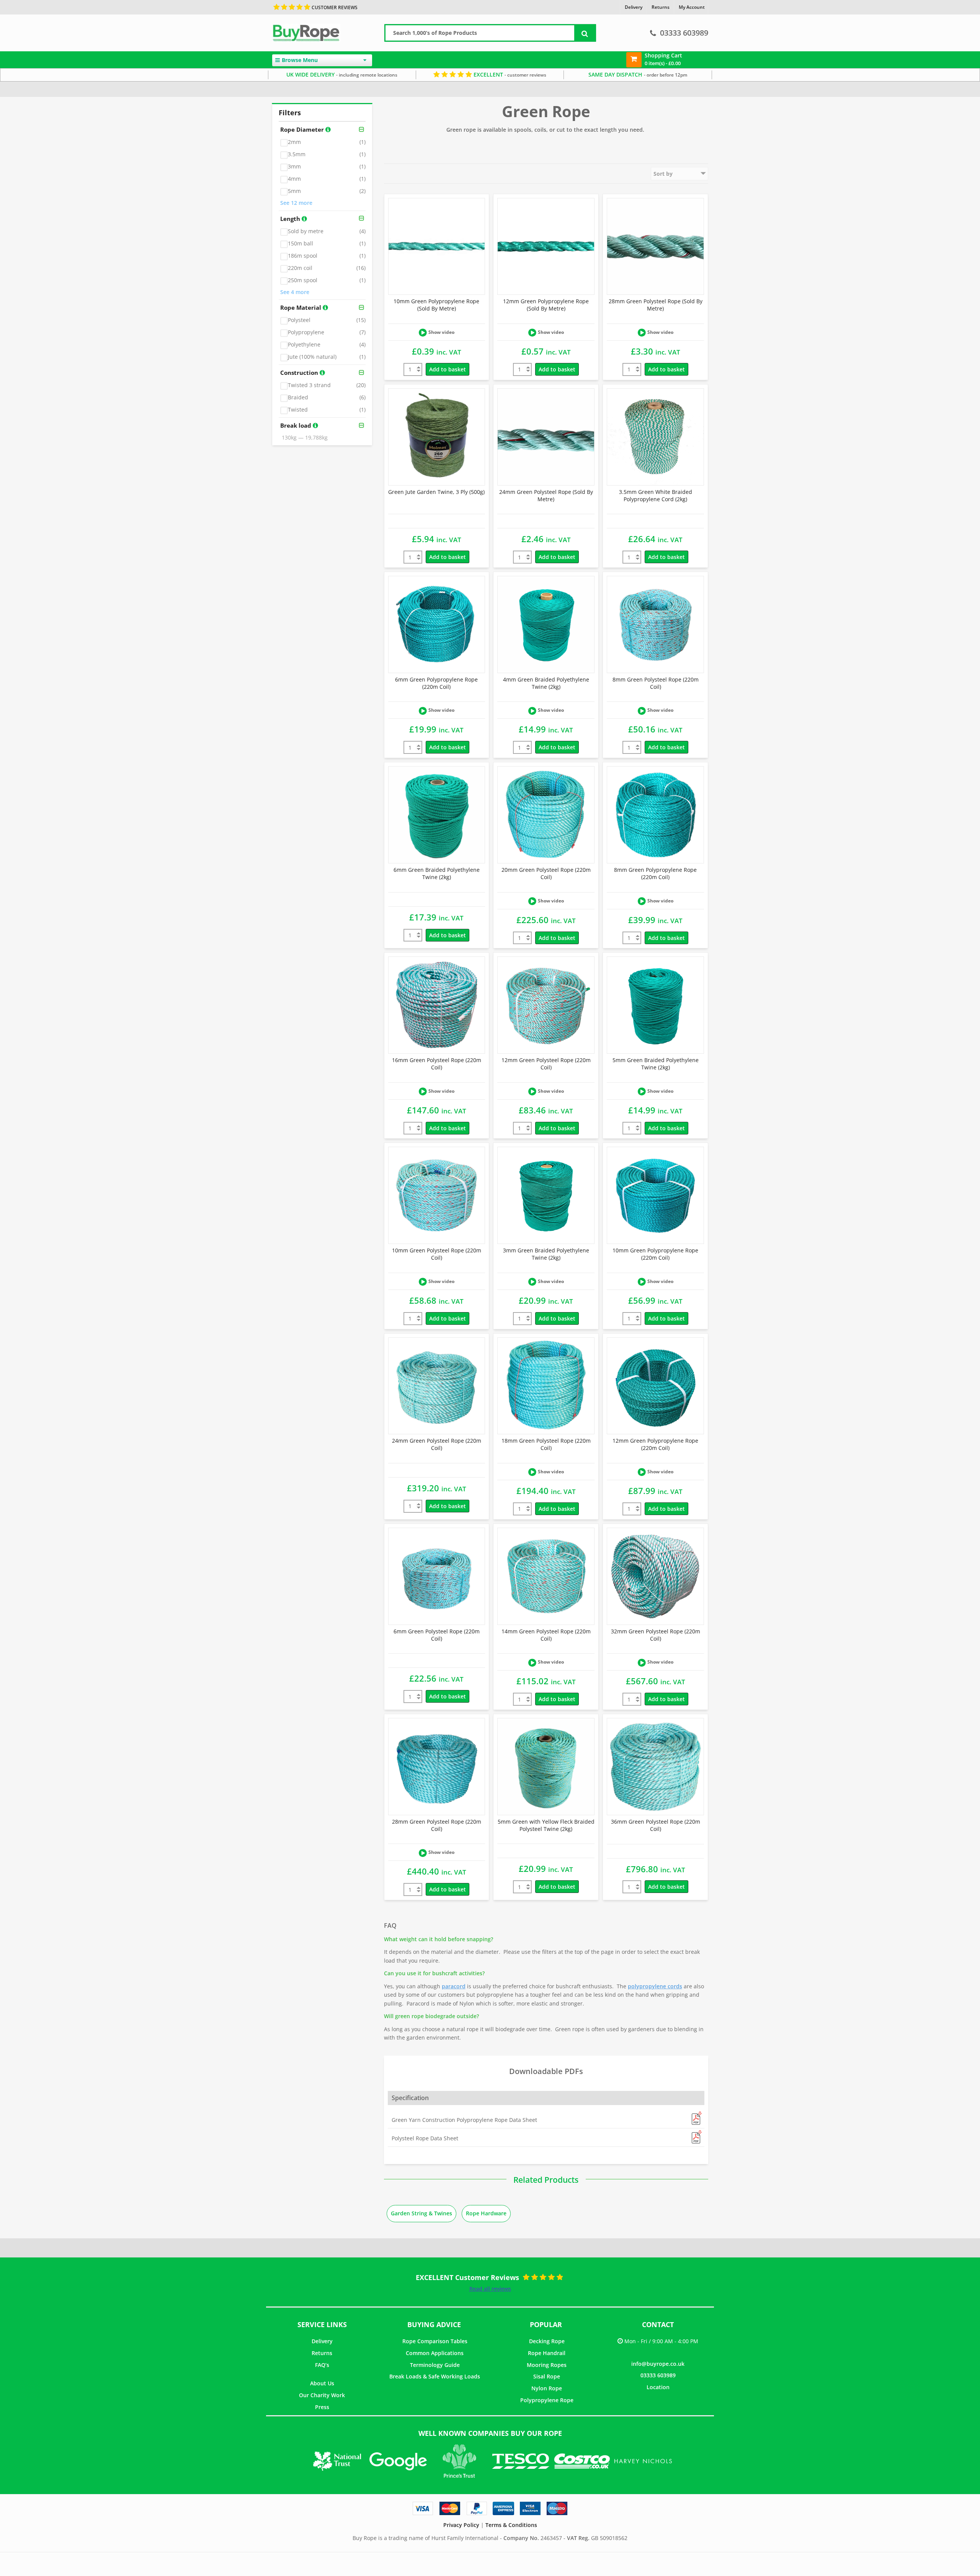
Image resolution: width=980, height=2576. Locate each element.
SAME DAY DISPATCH (638, 74)
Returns (322, 2353)
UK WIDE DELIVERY (342, 74)
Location (658, 2387)
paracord (454, 1986)
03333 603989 (684, 33)
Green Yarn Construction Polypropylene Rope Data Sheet (464, 2120)
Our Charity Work (322, 2395)
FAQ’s (322, 2365)
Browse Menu (300, 60)
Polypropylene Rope (547, 2400)
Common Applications (435, 2353)
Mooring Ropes (547, 2365)
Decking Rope (547, 2341)
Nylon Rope (547, 2388)
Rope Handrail (547, 2353)
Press (322, 2407)
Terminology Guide (435, 2365)
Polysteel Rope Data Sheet (425, 2138)
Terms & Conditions (511, 2525)
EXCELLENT (509, 74)
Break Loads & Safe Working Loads (435, 2376)
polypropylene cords (655, 1986)
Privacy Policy (461, 2525)
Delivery (322, 2341)
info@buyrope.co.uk (658, 2364)
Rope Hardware (486, 2213)
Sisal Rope (547, 2376)
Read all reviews (490, 2289)
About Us (322, 2383)
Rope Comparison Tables (435, 2341)
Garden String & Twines (421, 2213)
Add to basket (448, 369)
